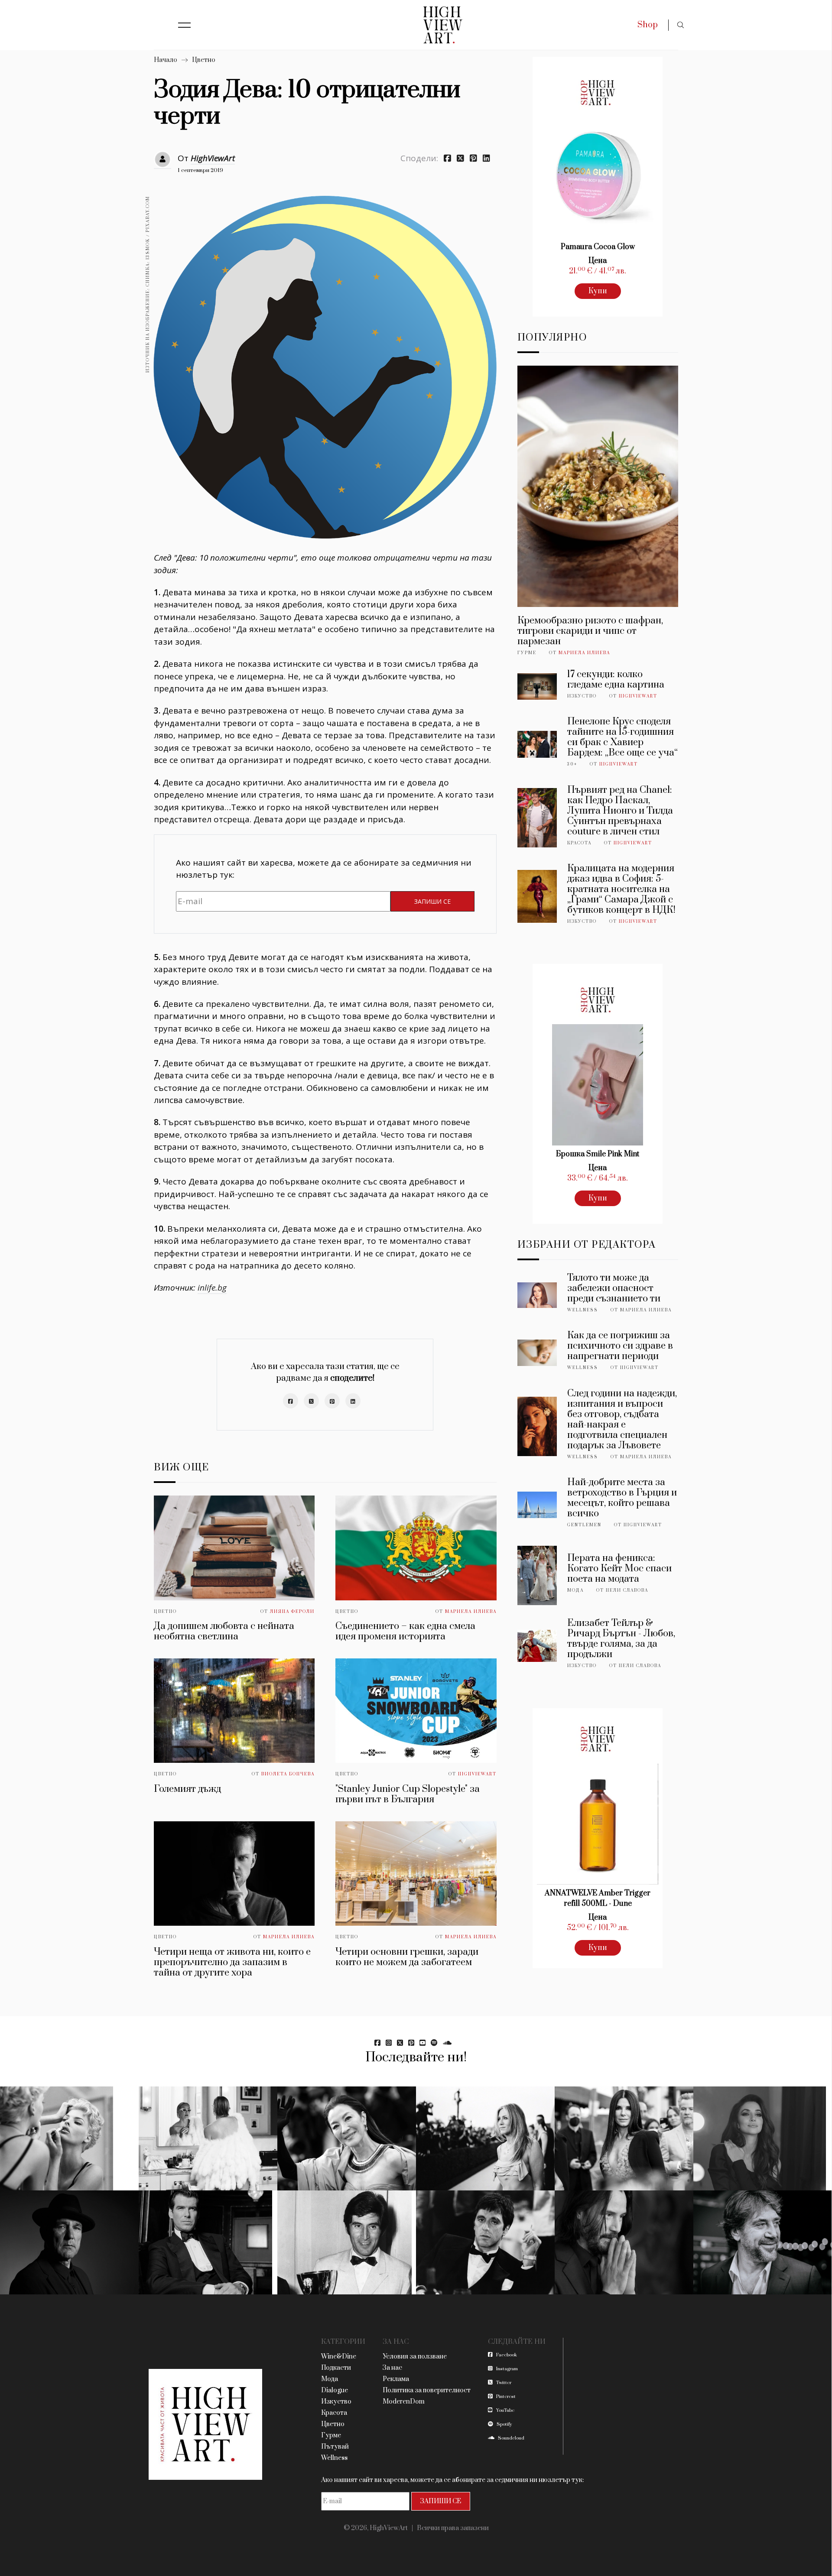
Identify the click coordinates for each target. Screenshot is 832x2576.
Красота (579, 843)
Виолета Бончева (288, 1774)
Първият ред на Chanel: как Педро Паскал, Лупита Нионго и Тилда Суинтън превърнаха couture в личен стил (620, 811)
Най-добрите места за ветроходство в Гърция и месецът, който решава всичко (622, 1498)
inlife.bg (212, 1288)
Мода (575, 1590)
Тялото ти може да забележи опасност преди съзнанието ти (614, 1288)
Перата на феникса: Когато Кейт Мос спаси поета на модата (619, 1569)
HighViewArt (213, 158)
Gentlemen (584, 1525)
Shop (648, 25)
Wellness (583, 1310)
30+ (572, 764)
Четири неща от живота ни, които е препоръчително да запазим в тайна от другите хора (232, 1962)
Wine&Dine (339, 2357)
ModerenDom (404, 2402)
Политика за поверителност (427, 2390)
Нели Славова (627, 1590)
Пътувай (335, 2447)
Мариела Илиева (471, 1612)
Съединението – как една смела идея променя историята (405, 1631)
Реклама (396, 2379)
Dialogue (335, 2390)
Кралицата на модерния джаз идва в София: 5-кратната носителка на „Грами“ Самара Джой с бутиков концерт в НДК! (621, 889)
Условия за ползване (415, 2357)
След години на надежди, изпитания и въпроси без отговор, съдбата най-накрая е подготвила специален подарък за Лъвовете (622, 1419)
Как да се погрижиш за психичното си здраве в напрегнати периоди (620, 1346)
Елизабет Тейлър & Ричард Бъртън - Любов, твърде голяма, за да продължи (621, 1639)
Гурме (527, 653)
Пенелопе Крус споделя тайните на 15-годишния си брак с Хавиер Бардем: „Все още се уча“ (622, 737)
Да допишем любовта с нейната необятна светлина (224, 1631)
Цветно (204, 60)
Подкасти (336, 2368)
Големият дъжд (187, 1789)
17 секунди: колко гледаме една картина (616, 680)
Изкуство (582, 696)
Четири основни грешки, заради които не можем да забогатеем (407, 1957)
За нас (392, 2368)
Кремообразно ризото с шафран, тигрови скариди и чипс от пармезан (590, 631)
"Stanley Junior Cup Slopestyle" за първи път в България (408, 1794)
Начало (166, 60)
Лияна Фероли (292, 1612)
